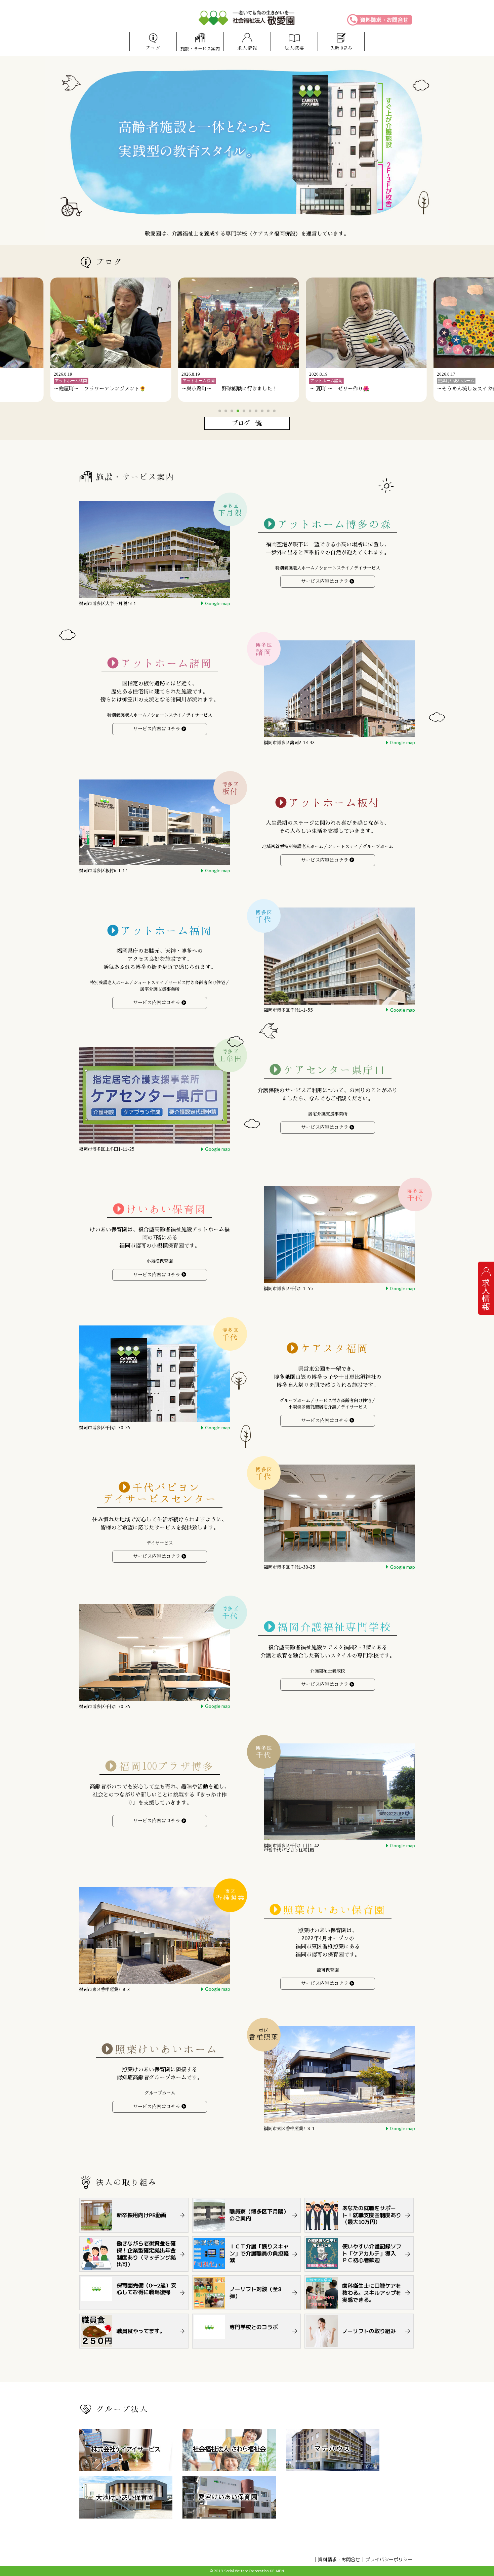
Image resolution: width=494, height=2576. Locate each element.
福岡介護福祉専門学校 (334, 1627)
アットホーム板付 (334, 803)
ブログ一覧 (247, 423)
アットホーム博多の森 (334, 524)
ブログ (153, 48)
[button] (220, 411)
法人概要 (294, 48)
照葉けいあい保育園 (334, 1910)
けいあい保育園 (166, 1209)
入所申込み (341, 48)
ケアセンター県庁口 (334, 1070)
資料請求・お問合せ (384, 20)
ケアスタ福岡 (334, 1348)
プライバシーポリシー (389, 2559)
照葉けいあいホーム (166, 2049)
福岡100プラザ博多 (167, 1766)
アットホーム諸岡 (166, 663)
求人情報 (247, 48)
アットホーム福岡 (166, 931)
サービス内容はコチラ (325, 581)
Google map (218, 603)
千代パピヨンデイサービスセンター (160, 1493)
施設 (200, 49)
